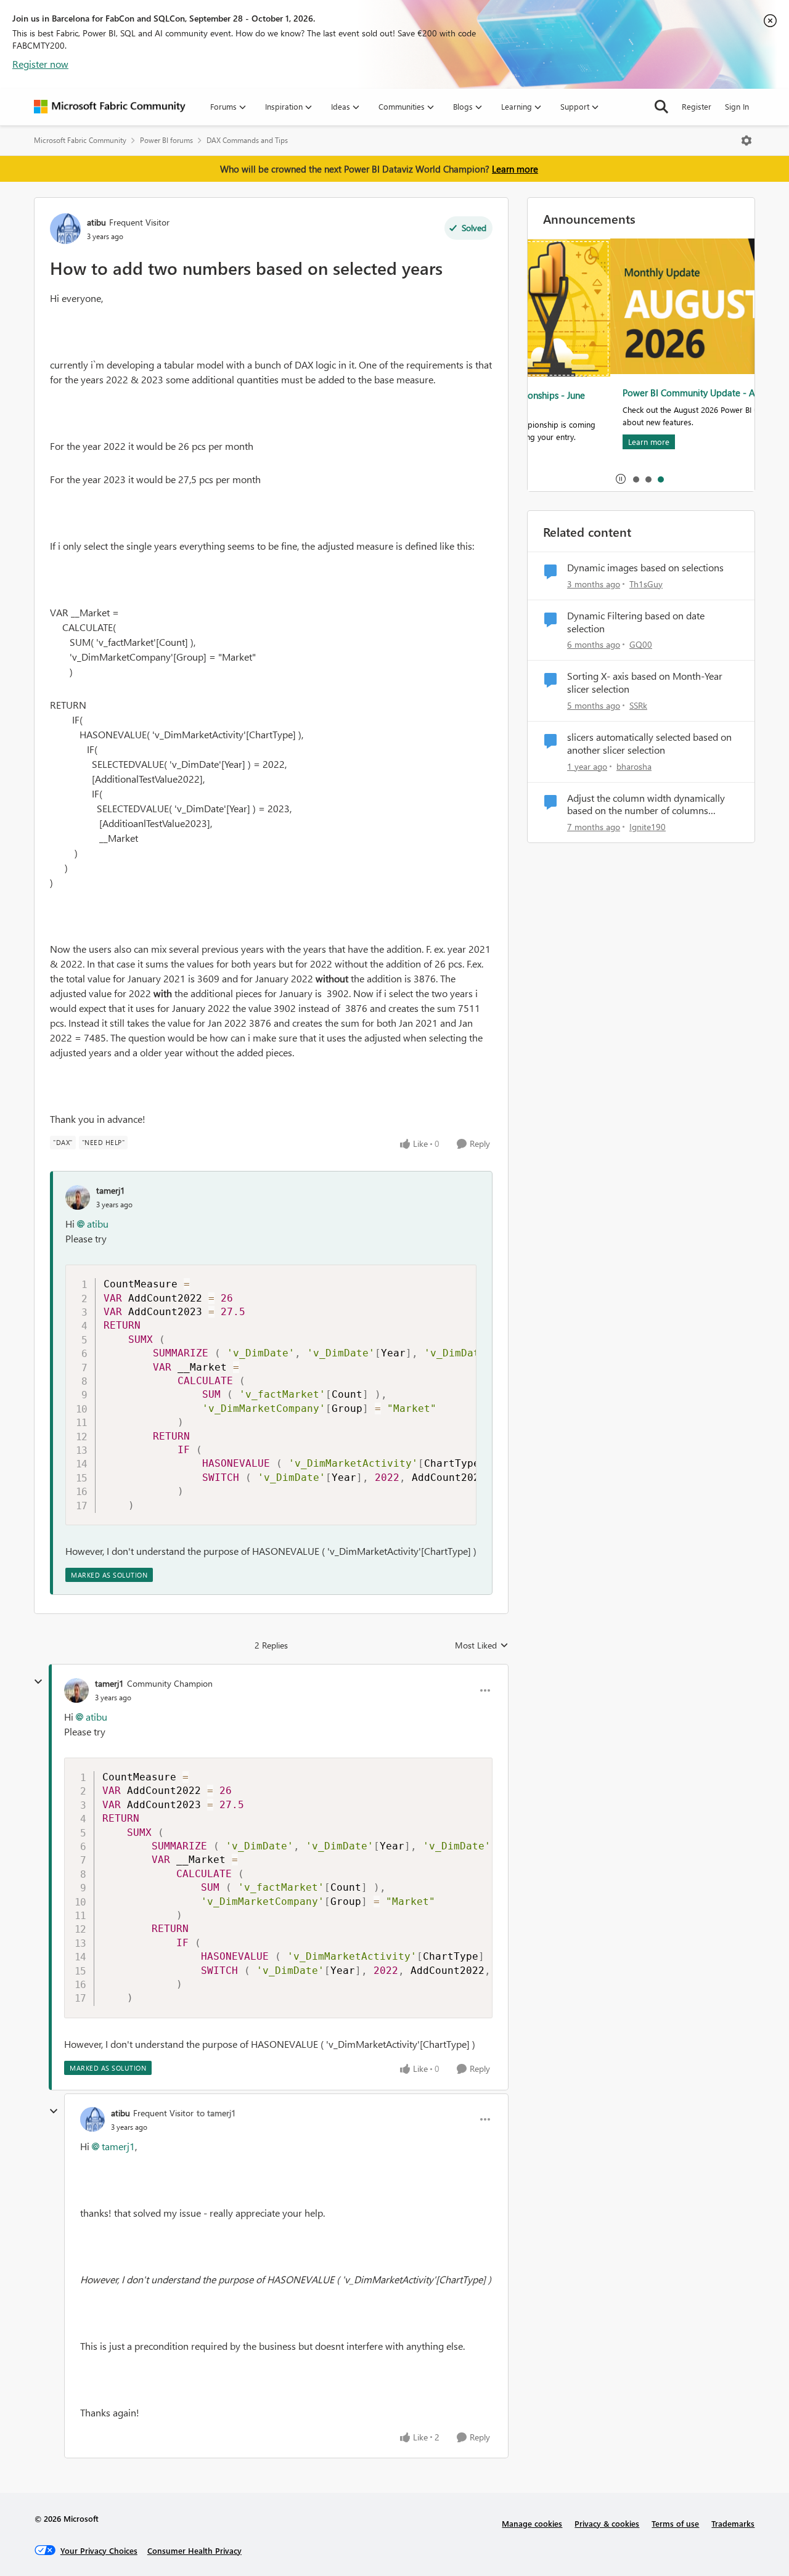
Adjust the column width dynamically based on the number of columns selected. (646, 805)
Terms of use (675, 2523)
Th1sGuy (646, 584)
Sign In (737, 106)
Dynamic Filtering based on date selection (636, 622)
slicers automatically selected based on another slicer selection (649, 744)
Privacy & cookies (607, 2523)
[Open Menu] (746, 141)
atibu (96, 222)
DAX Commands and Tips (247, 140)
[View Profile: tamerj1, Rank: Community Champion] (76, 1690)
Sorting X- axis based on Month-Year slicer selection (645, 683)
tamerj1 (111, 1190)
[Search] (661, 107)
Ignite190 (648, 827)
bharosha (634, 766)
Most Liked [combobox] (482, 1645)
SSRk (638, 705)
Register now (40, 64)
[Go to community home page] (110, 107)
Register (697, 106)
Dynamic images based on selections (645, 568)
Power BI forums (166, 140)
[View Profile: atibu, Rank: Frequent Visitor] (65, 229)
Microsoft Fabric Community (80, 140)
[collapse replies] (38, 1682)
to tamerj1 (216, 2113)
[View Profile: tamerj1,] (78, 1197)
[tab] (636, 479)
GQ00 (641, 644)
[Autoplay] (621, 479)
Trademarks (733, 2523)
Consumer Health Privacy (194, 2550)
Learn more (515, 169)
